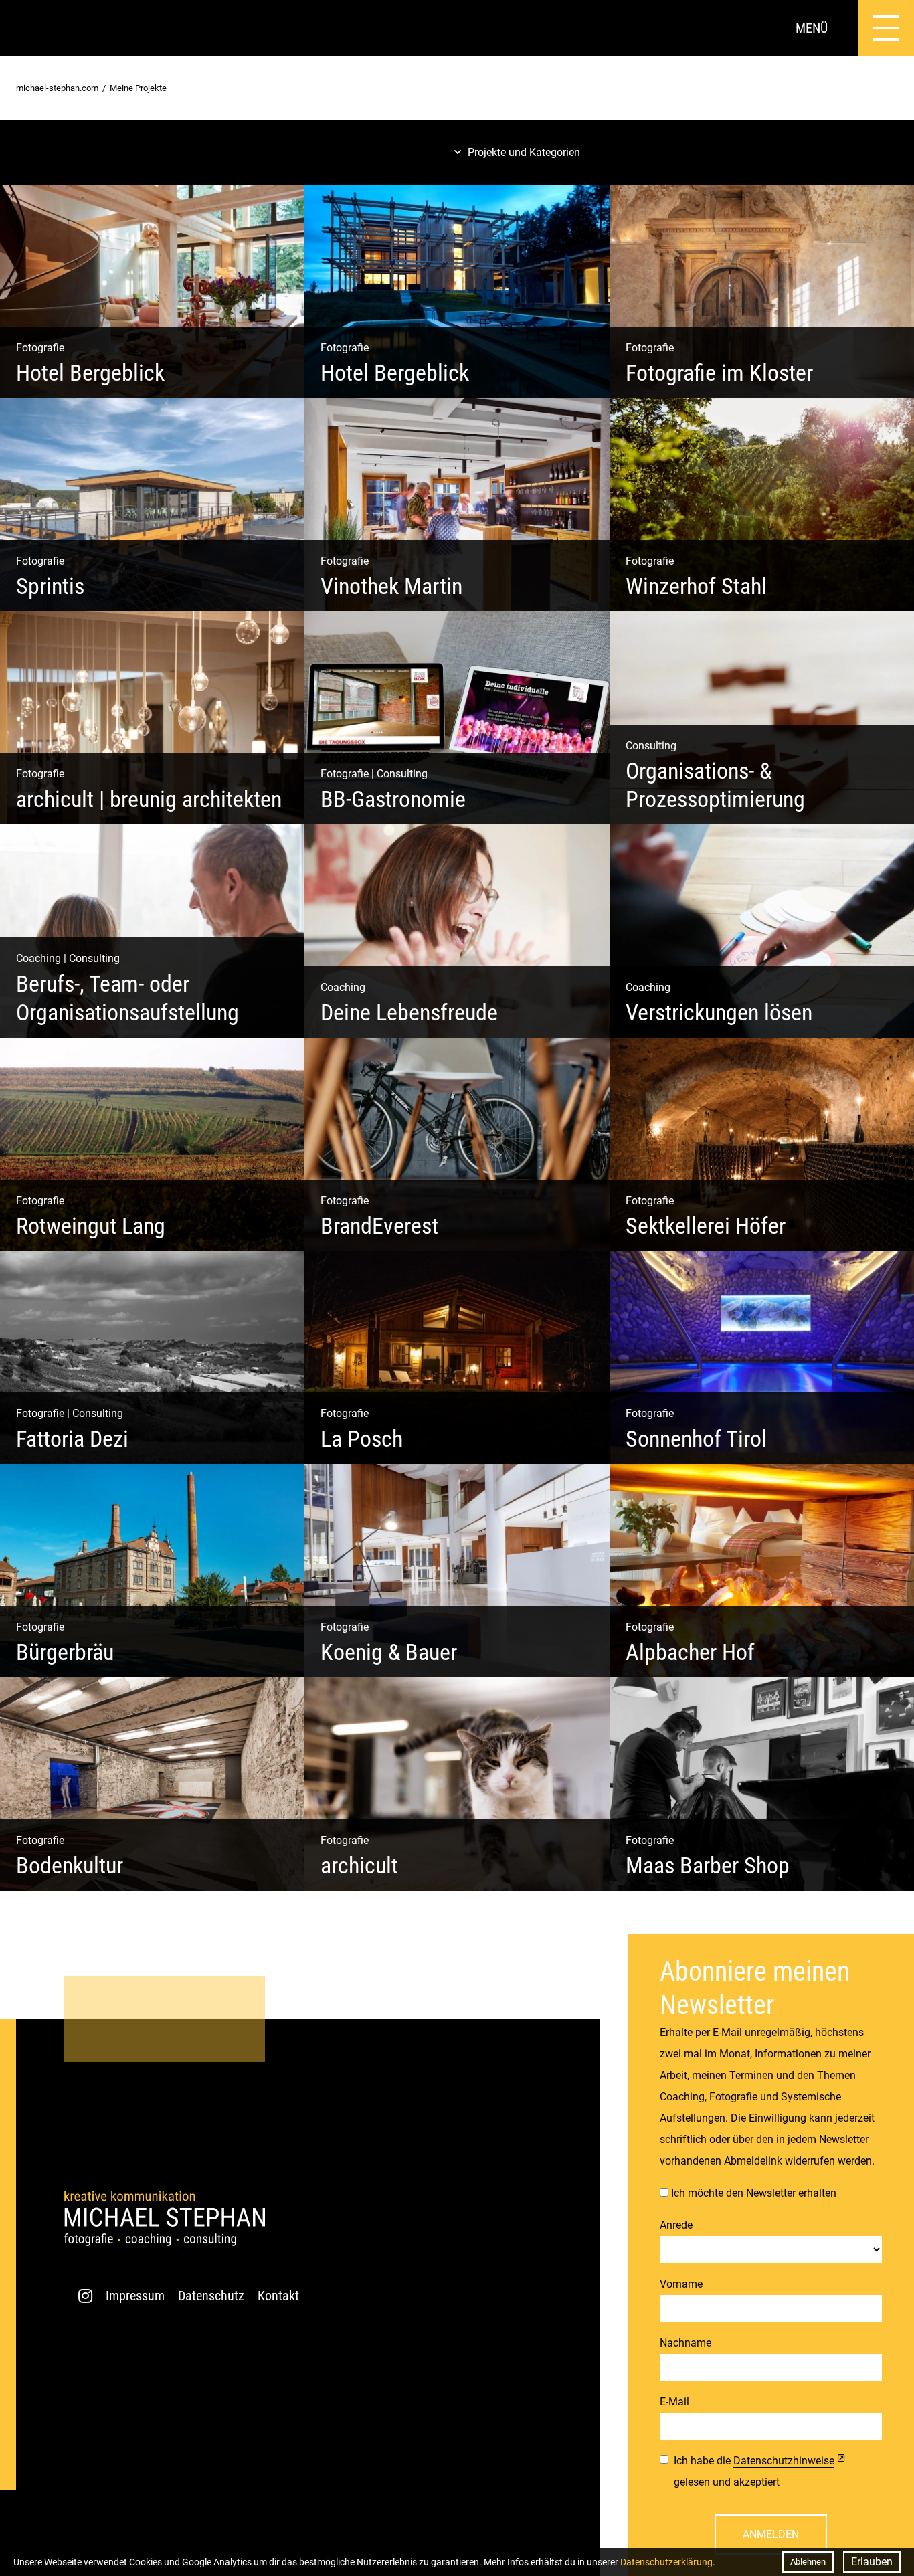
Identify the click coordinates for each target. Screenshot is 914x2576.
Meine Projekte (138, 88)
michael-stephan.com (57, 88)
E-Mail (674, 2402)
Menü (812, 28)
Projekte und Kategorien (524, 152)
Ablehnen (808, 2562)
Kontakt (278, 2296)
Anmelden (771, 2534)
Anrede (676, 2225)
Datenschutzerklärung (666, 2562)
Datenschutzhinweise (784, 2461)
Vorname (681, 2284)
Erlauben (872, 2562)
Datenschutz (211, 2296)
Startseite (28, 28)
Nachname (685, 2343)
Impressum (135, 2296)
